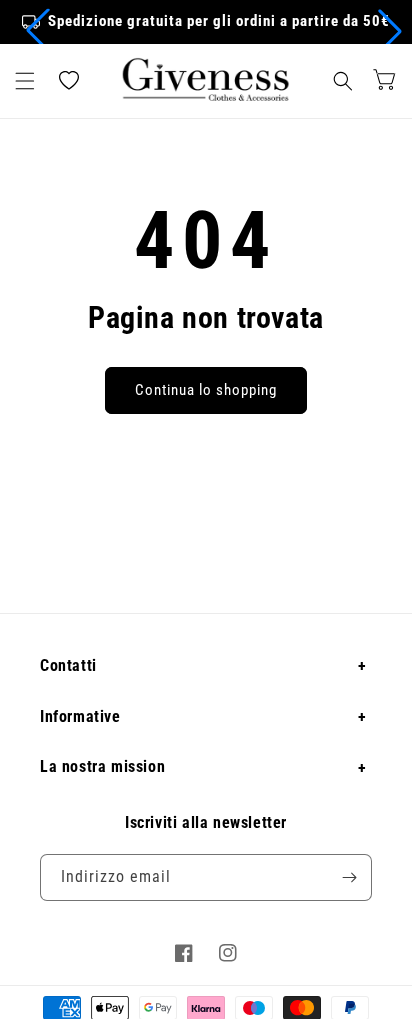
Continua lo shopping (206, 390)
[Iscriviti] (349, 877)
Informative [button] (80, 716)
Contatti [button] (68, 665)
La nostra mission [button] (102, 766)
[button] (38, 31)
